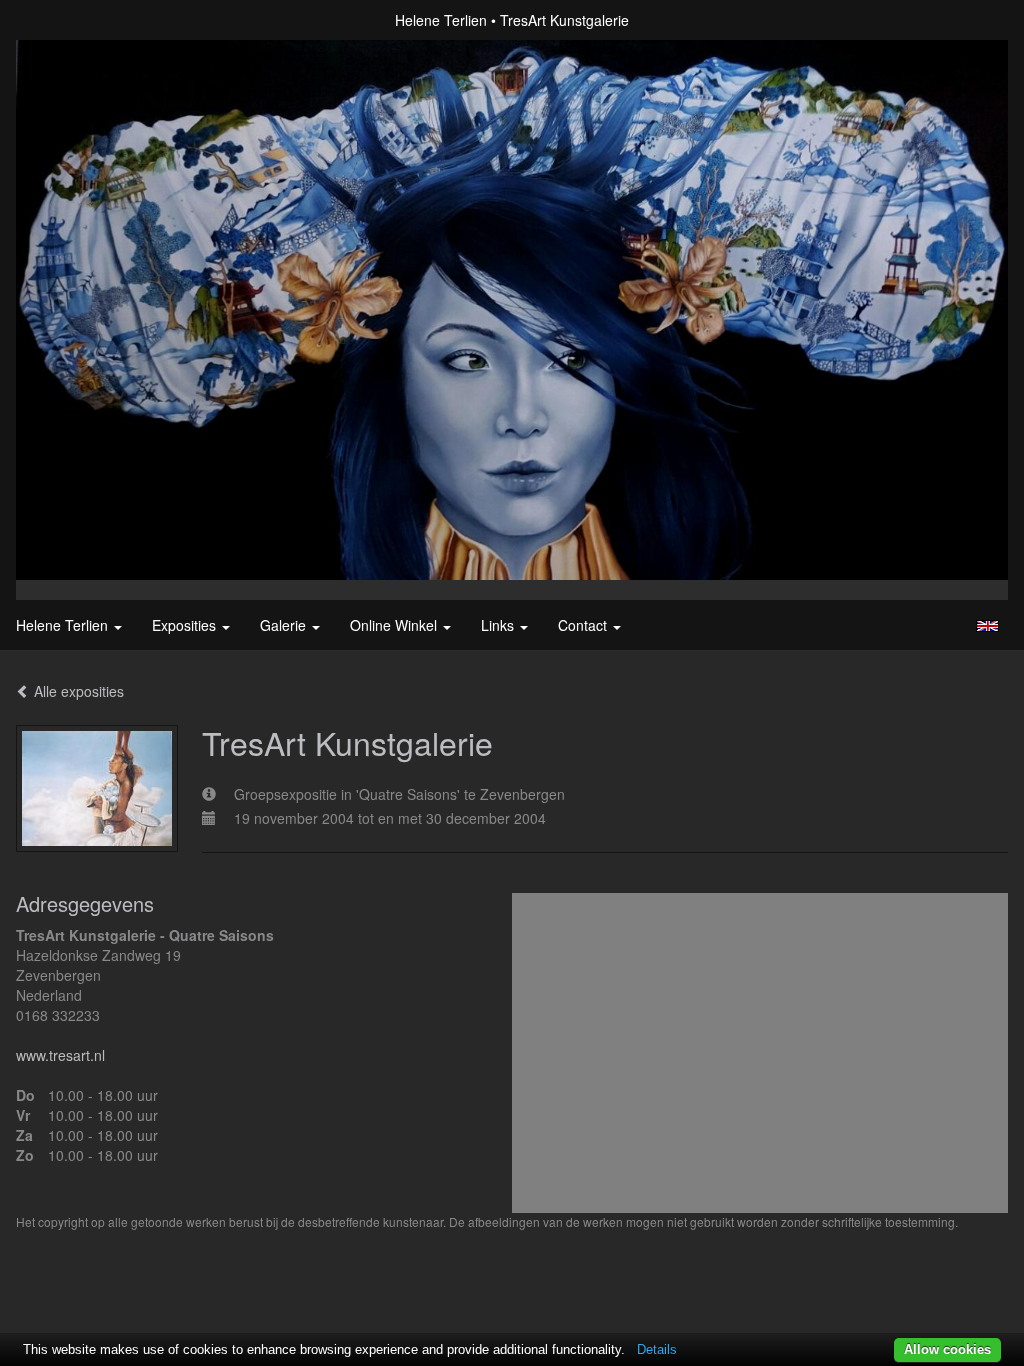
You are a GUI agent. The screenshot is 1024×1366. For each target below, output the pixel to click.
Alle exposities (77, 691)
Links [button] (499, 625)
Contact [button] (584, 625)
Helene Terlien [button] (64, 625)
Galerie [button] (285, 625)
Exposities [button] (186, 625)
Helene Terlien (441, 20)
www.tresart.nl (60, 1055)
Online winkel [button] (395, 625)
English (987, 626)
